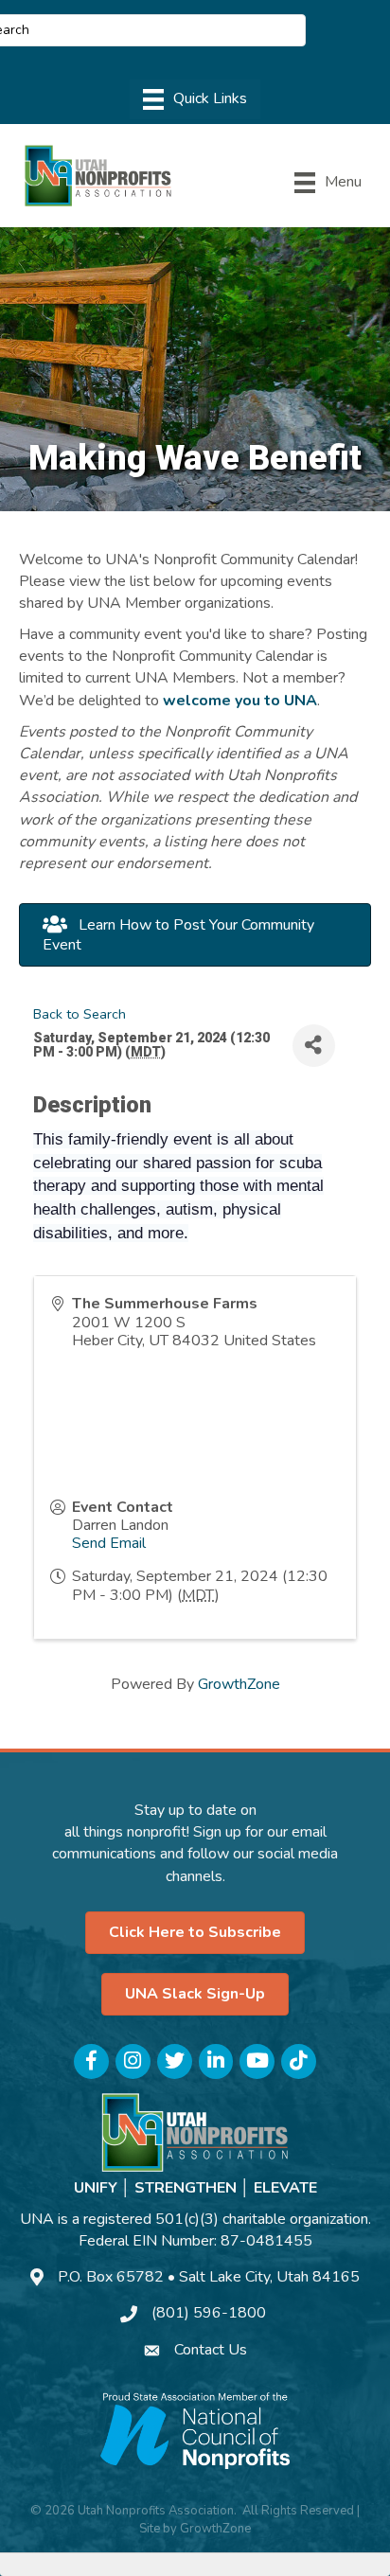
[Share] (314, 1046)
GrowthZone (239, 1684)
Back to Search (80, 1014)
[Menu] (195, 99)
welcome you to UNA (240, 701)
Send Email (109, 1543)
